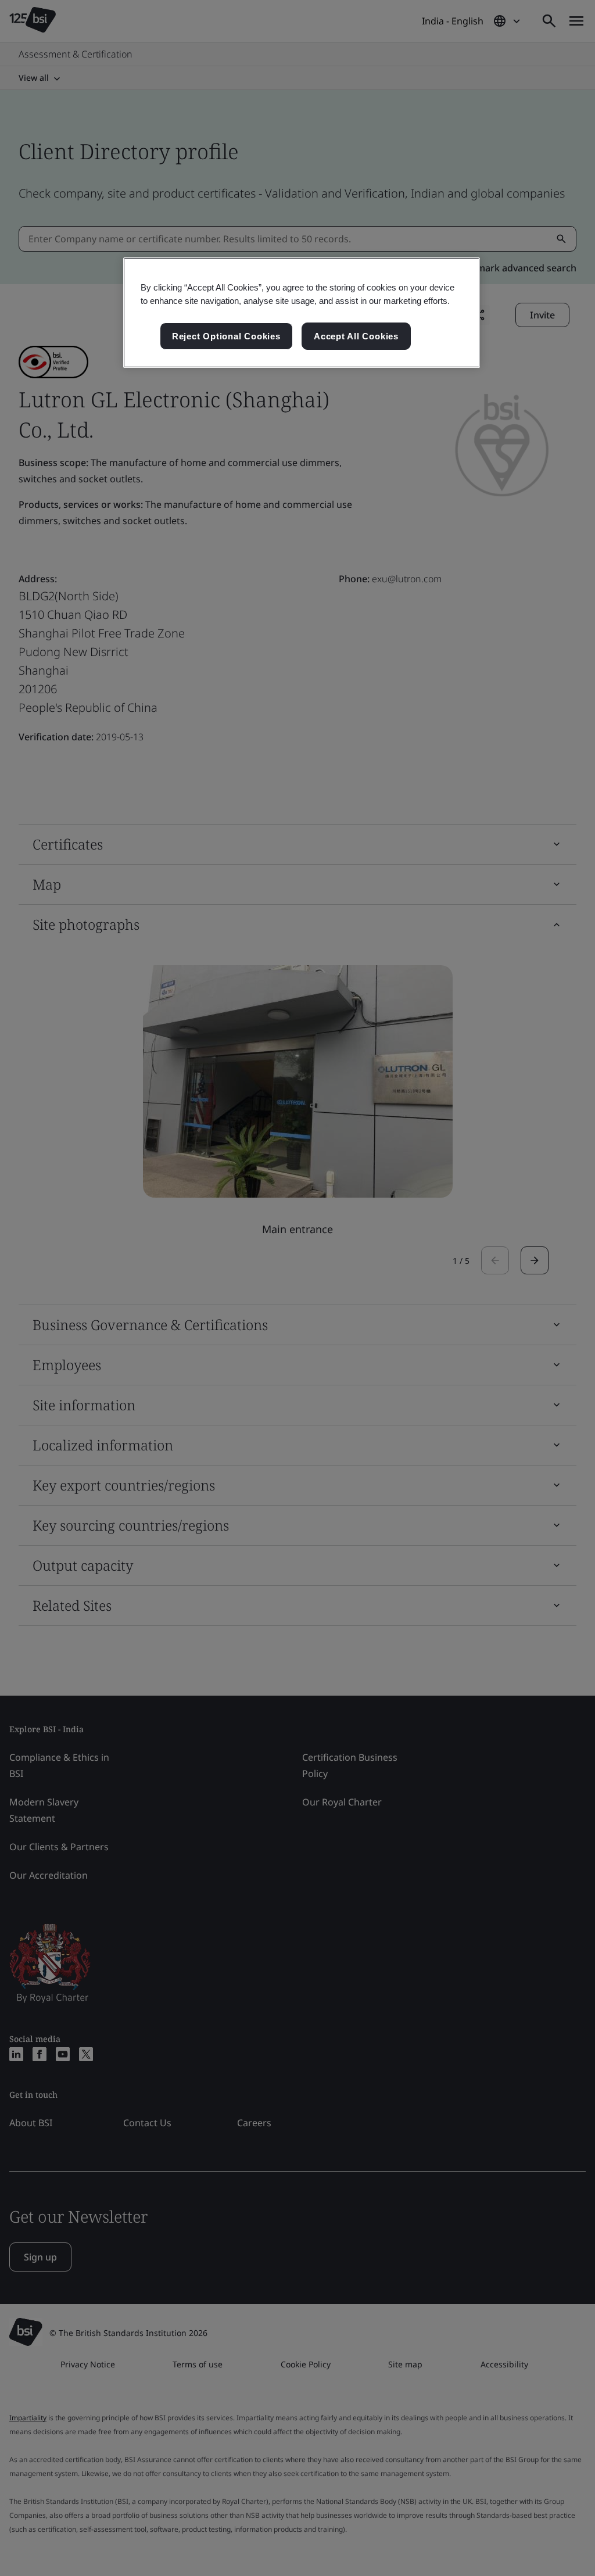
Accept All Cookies (356, 336)
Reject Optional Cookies (226, 336)
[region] (302, 313)
